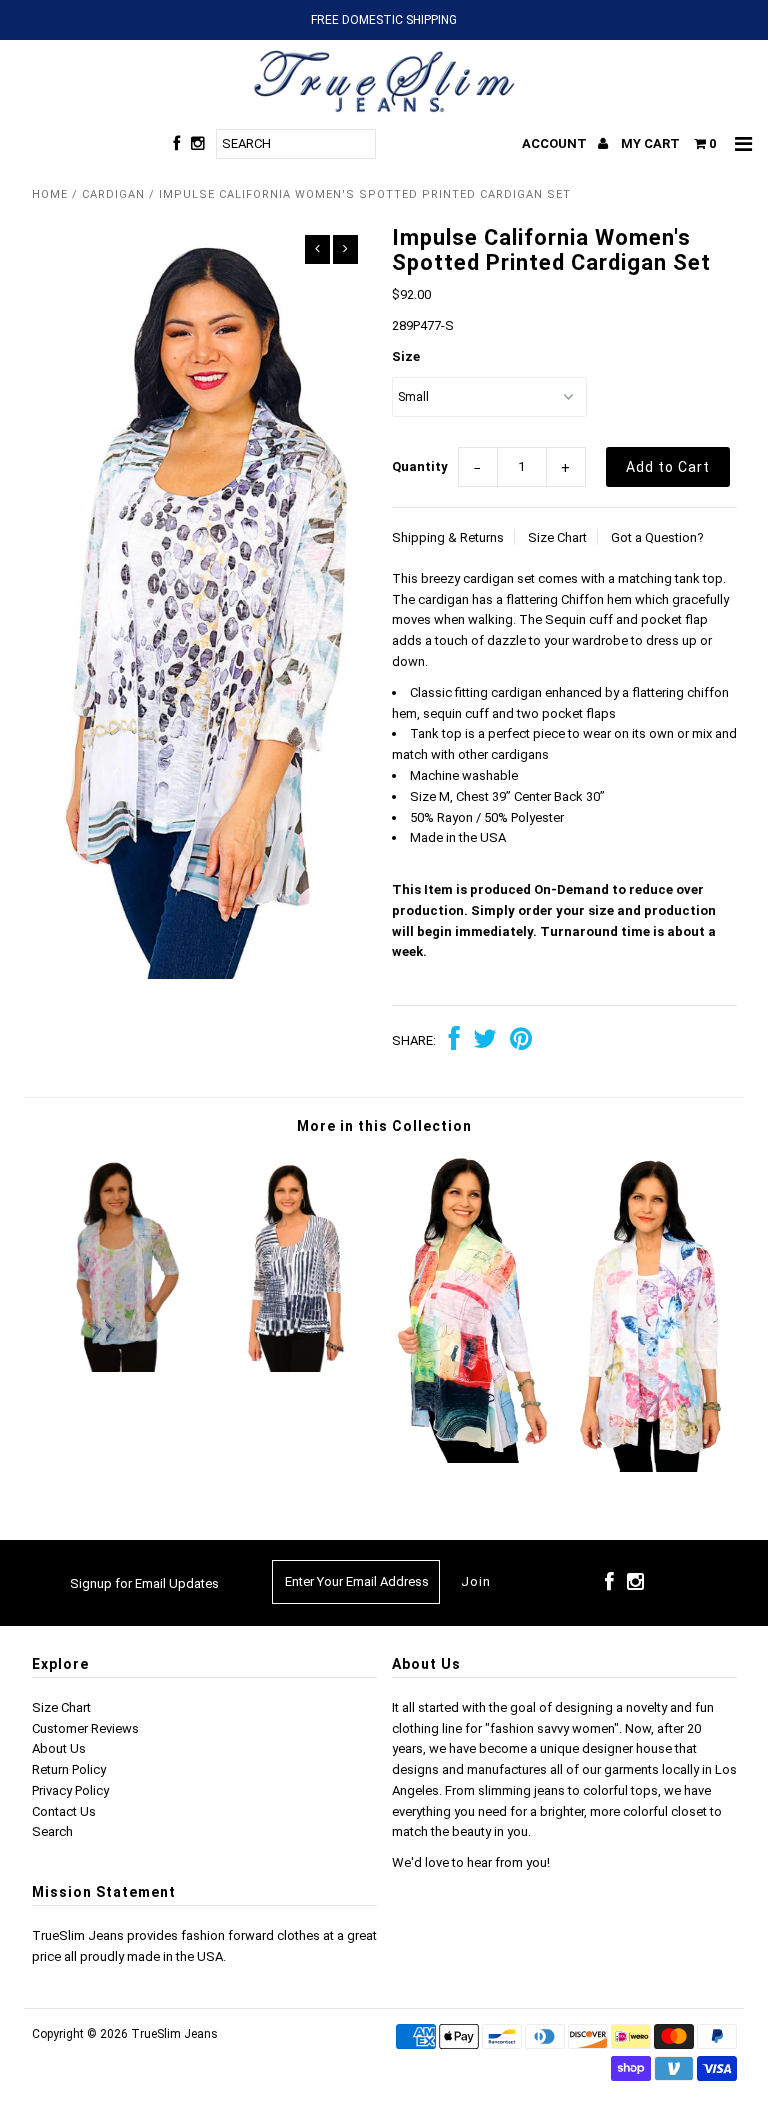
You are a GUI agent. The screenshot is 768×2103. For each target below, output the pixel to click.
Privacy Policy (70, 1790)
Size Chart (557, 537)
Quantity (420, 466)
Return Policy (69, 1769)
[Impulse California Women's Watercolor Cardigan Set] (120, 1367)
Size (406, 356)
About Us (59, 1748)
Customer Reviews (85, 1728)
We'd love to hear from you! (471, 1862)
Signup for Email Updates (144, 1583)
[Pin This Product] (521, 1041)
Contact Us (64, 1811)
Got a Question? (657, 537)
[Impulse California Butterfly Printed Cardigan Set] (649, 1467)
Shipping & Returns (448, 537)
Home (50, 194)
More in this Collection (384, 1126)
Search (52, 1831)
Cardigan (113, 194)
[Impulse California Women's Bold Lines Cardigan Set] (296, 1367)
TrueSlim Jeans (174, 2034)
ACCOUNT (556, 143)
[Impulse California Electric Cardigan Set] (472, 1458)
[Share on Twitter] (485, 1041)
